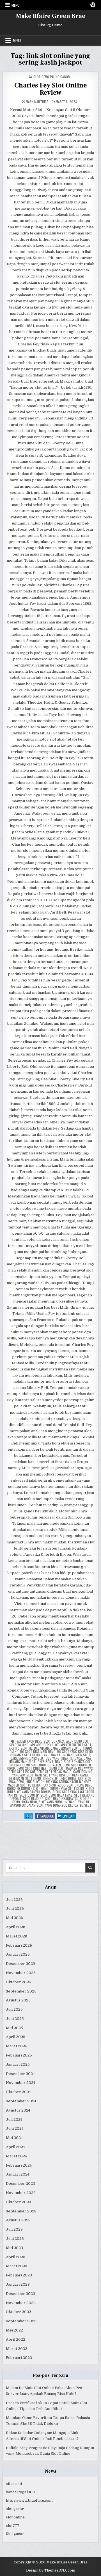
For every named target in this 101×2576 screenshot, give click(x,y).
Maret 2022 (17, 2349)
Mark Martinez (37, 102)
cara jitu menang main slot (69, 1755)
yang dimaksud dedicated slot (68, 1805)
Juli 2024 (14, 2120)
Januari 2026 (18, 1954)
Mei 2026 (14, 1918)
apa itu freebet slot (76, 1745)
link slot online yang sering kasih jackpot (58, 1782)
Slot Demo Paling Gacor (52, 77)
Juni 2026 (15, 1909)
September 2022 (21, 2321)
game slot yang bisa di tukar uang (61, 1775)
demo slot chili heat (32, 1768)
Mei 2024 (14, 2138)
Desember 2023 (20, 2184)
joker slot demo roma (59, 1778)
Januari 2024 (18, 2174)
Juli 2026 (14, 1900)
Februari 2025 (19, 2055)
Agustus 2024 (18, 2110)
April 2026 (16, 1927)
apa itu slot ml (21, 1748)
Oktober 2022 (19, 2312)
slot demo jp (29, 1795)
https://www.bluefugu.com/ (30, 2500)
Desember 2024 (20, 2074)
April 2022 (16, 2339)
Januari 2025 (18, 2064)
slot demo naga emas (56, 1795)
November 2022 (21, 2303)
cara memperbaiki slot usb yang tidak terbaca (46, 1758)
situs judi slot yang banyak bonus (51, 1790)
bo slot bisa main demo (38, 1751)
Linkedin (69, 1816)
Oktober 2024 (18, 2092)
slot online (15, 2517)
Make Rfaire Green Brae (51, 16)
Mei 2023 (14, 2248)
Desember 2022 (20, 2294)
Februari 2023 (19, 2275)
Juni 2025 (15, 2019)
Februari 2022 (19, 2358)
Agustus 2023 (18, 2220)
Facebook (48, 1816)
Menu (15, 5)
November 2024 (21, 2083)
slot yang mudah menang (58, 1802)
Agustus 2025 (18, 2000)
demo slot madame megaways (71, 1768)
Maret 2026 (17, 1936)
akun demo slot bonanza (46, 1741)
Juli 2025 (14, 2009)
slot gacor (15, 2509)
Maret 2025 (17, 2046)
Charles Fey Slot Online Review (50, 89)
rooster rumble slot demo (28, 1788)
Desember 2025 (20, 1964)
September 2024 (21, 2101)
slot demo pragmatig (61, 1798)
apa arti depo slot (44, 1745)
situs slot (14, 2484)
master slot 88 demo (24, 1785)
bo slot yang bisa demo (75, 1751)
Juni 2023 (15, 2239)
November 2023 (21, 2193)
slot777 (13, 2526)
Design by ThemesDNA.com (51, 2570)
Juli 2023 (14, 2229)
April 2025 (16, 2037)
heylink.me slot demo (25, 1778)
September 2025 (21, 1991)
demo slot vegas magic (54, 1772)
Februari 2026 (19, 1945)
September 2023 (21, 2211)
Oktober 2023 (19, 2202)
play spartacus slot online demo (67, 1785)
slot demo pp (33, 1798)
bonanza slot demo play (29, 1755)
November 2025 (21, 1973)
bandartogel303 (20, 2492)
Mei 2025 (14, 2028)
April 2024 (15, 2147)
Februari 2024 (19, 2165)
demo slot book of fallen (42, 1765)
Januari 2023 (18, 2284)
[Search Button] (93, 5)
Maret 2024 (16, 2156)
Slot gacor (15, 2534)
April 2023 (16, 2257)
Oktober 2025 (19, 1982)
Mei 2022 (14, 2330)
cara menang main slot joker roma (50, 1760)
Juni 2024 (15, 2128)
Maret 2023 (17, 2266)
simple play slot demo (67, 1788)
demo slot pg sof (22, 1772)
